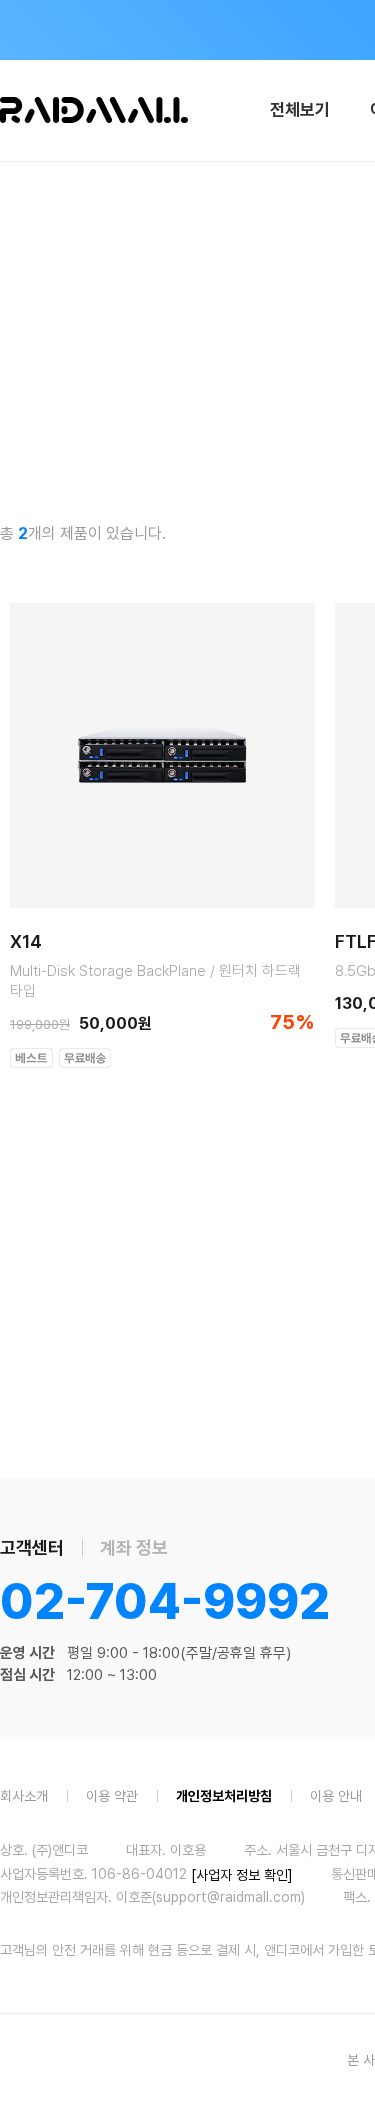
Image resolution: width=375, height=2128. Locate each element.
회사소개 (24, 1795)
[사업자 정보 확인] (242, 1874)
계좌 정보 (134, 1547)
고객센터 (32, 1547)
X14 (26, 942)
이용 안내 (336, 1795)
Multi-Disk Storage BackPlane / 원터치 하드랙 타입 (155, 981)
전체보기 (300, 110)
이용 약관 (112, 1795)
